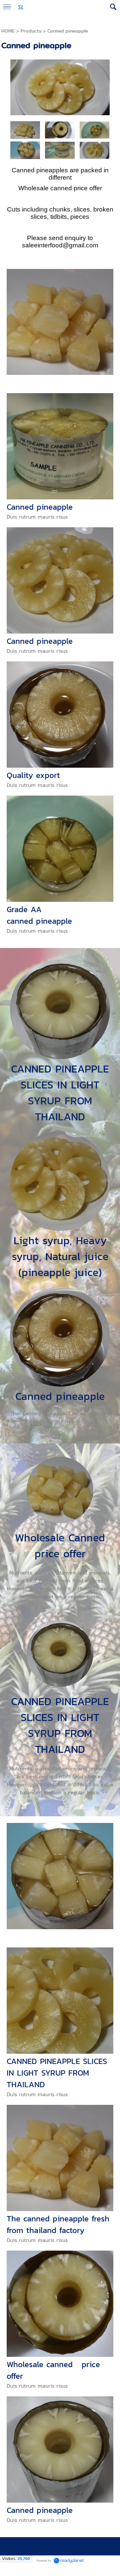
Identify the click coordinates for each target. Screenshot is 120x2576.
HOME (8, 31)
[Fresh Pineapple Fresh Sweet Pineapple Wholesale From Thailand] (60, 130)
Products (31, 31)
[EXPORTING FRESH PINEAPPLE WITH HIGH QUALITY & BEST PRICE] (95, 130)
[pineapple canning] (60, 150)
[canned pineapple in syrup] (95, 150)
